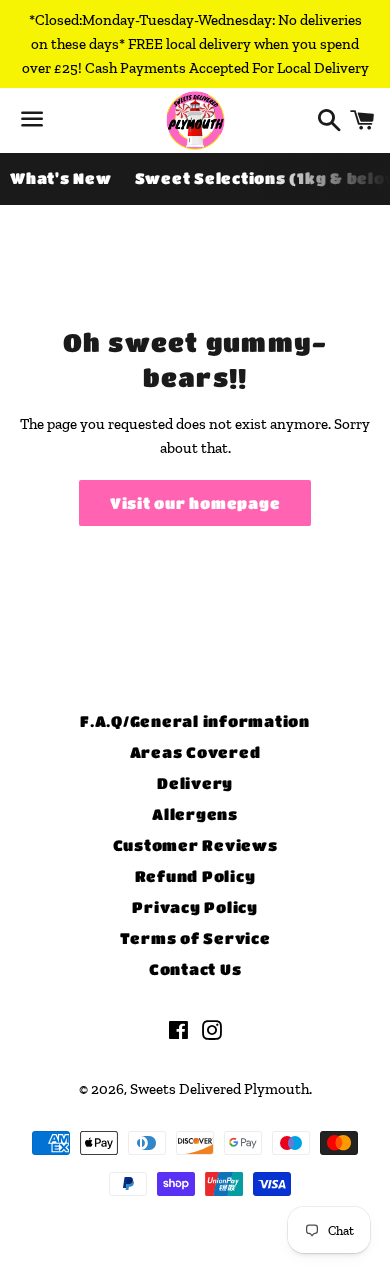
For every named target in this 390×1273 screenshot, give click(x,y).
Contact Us (195, 969)
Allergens (195, 814)
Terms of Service (195, 938)
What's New (61, 178)
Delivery (195, 783)
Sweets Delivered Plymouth (219, 1089)
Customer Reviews (195, 845)
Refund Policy (195, 876)
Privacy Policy (195, 907)
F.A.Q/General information (195, 721)
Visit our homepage (195, 503)
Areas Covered (195, 752)
